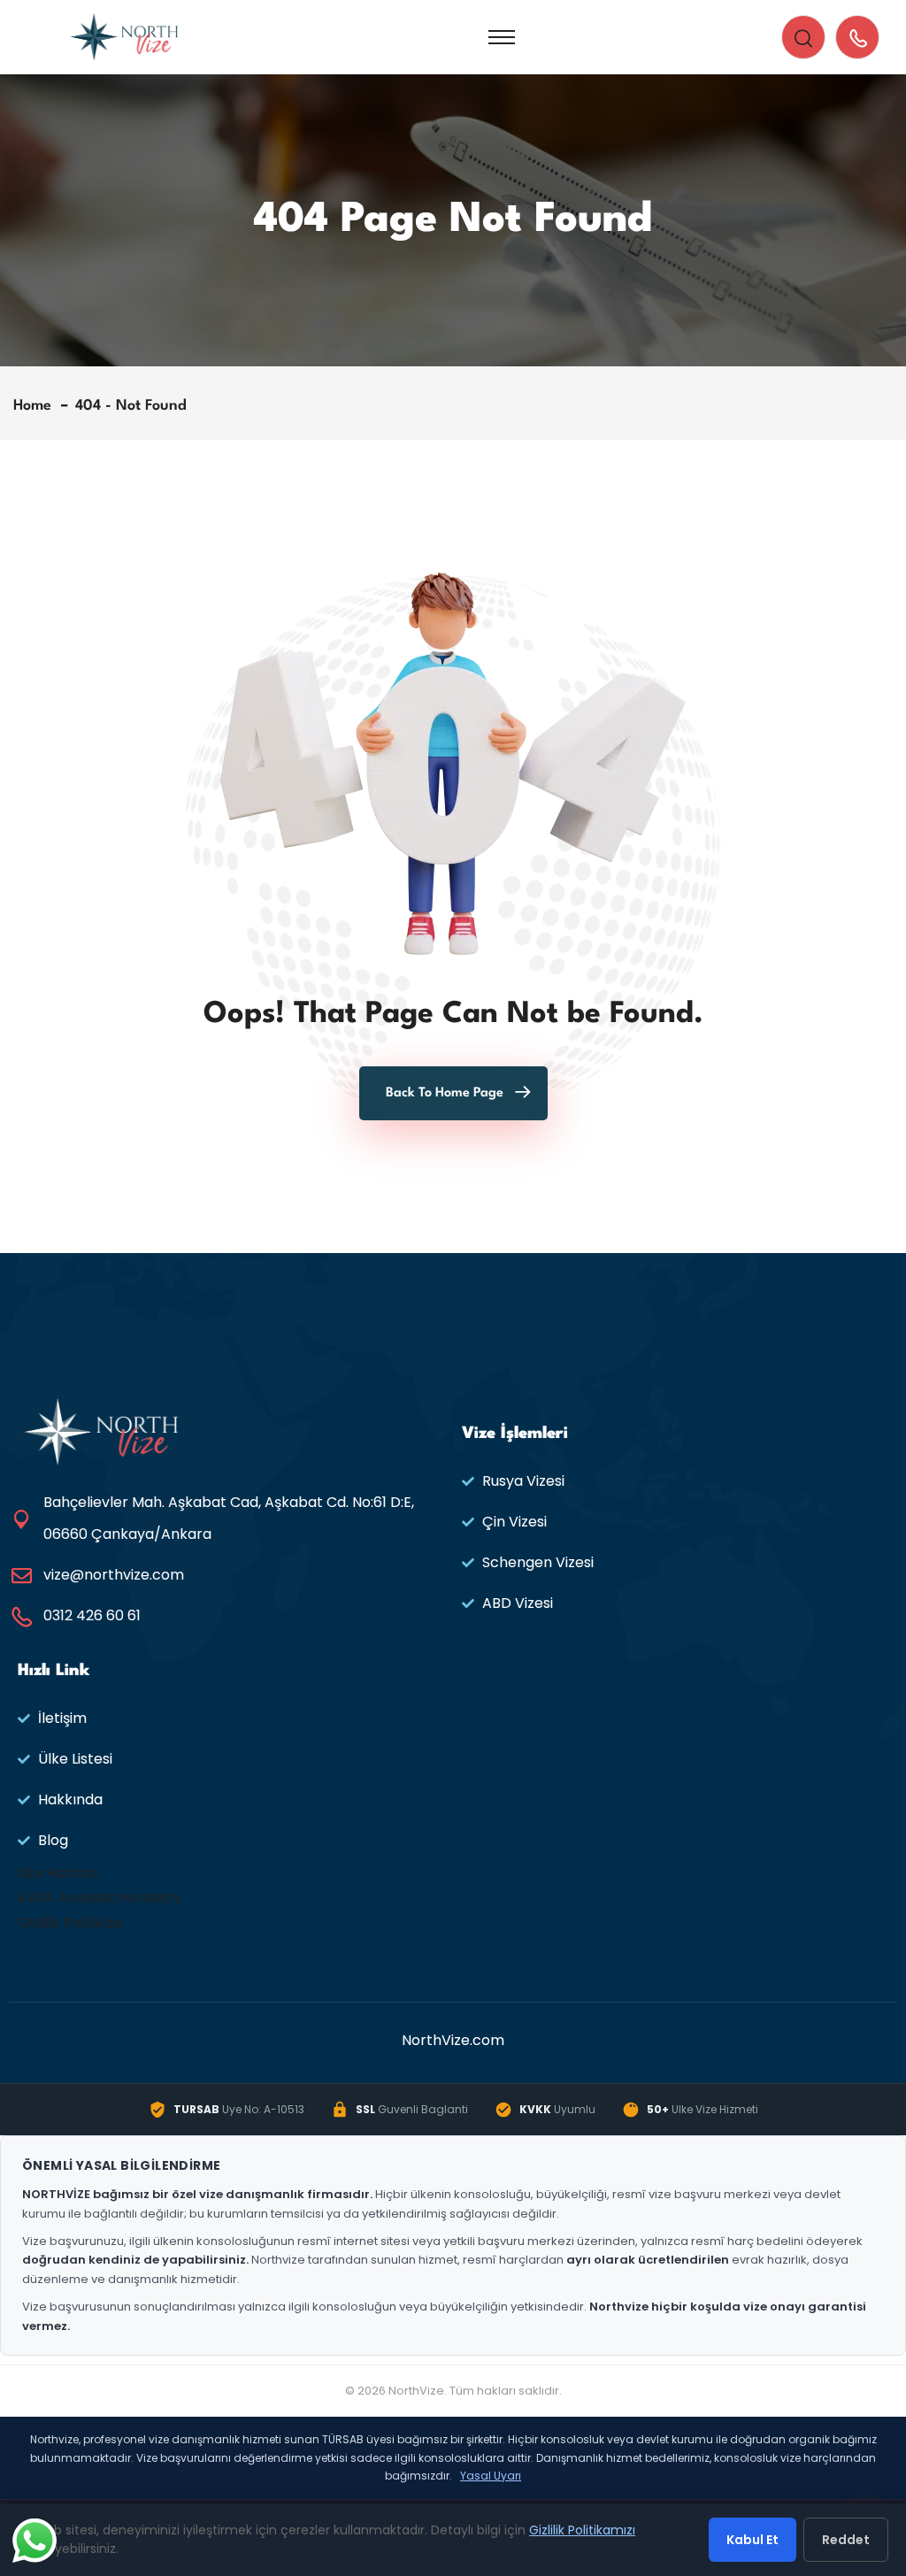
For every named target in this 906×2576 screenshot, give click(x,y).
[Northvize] (124, 36)
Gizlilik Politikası (70, 1922)
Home (37, 406)
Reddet (846, 2540)
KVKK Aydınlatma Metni (99, 1898)
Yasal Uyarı (491, 2476)
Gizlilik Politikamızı (582, 2530)
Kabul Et (752, 2540)
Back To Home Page (445, 1093)
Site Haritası (59, 1873)
